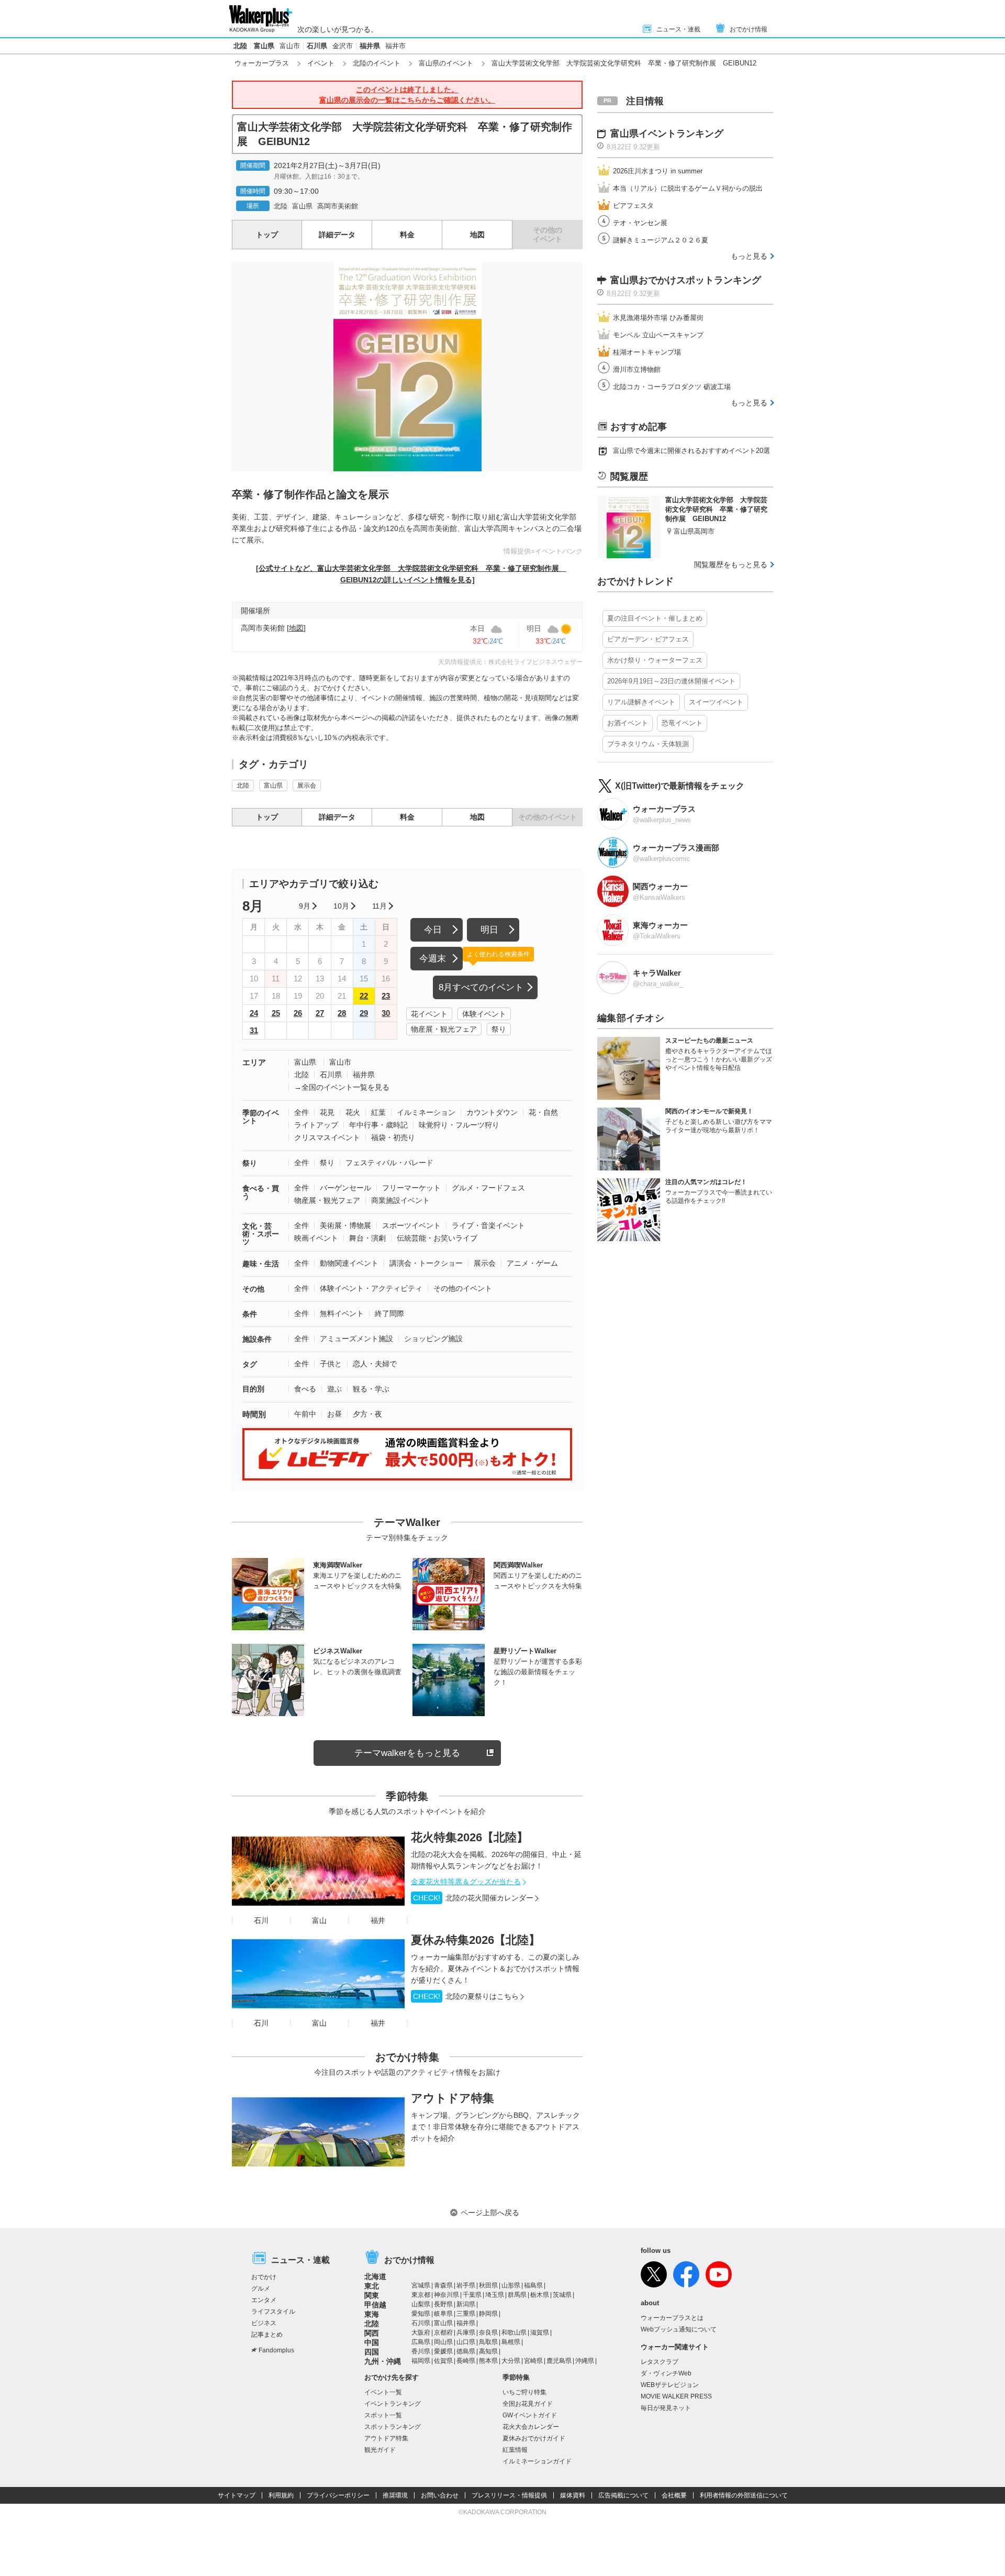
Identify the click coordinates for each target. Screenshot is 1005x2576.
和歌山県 (514, 2332)
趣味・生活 (261, 1264)
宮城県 (421, 2285)
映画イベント (316, 1238)
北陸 (240, 46)
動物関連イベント (349, 1263)
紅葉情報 (515, 2450)
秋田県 (488, 2285)
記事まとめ (267, 2335)
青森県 (443, 2285)
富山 (319, 1920)
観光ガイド (380, 2450)
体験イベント (484, 1014)
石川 (261, 1920)
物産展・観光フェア (444, 1029)
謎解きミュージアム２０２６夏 (661, 240)
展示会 (307, 786)
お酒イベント (628, 723)
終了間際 (389, 1313)
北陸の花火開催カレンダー (473, 1898)
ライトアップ (316, 1125)
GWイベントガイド (530, 2415)
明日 (489, 930)
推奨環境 (395, 2495)
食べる (305, 1389)
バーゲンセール (345, 1188)
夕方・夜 (367, 1414)
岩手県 (466, 2285)
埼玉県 (495, 2295)
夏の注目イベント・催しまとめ (655, 618)
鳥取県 (488, 2342)
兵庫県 (466, 2332)
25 (276, 1013)
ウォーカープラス (262, 63)
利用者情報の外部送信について (744, 2495)
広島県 (421, 2342)
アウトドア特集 (453, 2098)
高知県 (488, 2351)
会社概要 (674, 2495)
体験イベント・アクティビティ (371, 1288)
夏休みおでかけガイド (534, 2438)
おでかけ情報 (749, 29)
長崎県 (466, 2361)
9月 (305, 906)
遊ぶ (334, 1389)
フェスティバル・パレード (389, 1163)
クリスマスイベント (327, 1137)
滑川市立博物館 (637, 369)
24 (254, 1013)
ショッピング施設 (433, 1339)
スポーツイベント (411, 1225)
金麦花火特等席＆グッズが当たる (466, 1882)
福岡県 (421, 2361)
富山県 (264, 46)
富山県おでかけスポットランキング (686, 280)
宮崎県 (533, 2361)
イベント (321, 63)
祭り (499, 1029)
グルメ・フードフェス (488, 1188)
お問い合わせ (440, 2495)
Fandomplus (276, 2350)
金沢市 (343, 46)
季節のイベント (261, 1117)
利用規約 (281, 2495)
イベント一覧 (383, 2392)
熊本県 (488, 2361)
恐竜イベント (682, 723)
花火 (353, 1112)
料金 (407, 235)
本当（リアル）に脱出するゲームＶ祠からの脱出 (688, 188)
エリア (254, 1062)
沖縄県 (585, 2361)
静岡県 (488, 2314)
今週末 (433, 959)
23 (386, 996)
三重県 (466, 2314)
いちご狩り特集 (524, 2392)
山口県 (466, 2342)
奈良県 (488, 2332)
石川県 (317, 46)
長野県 (443, 2304)
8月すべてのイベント (481, 987)
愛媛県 (443, 2351)
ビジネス (264, 2323)
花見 (327, 1112)
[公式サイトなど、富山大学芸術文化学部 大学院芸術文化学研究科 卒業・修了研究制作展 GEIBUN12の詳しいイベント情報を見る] (411, 574)
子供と (331, 1364)
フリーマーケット (411, 1188)
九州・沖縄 (383, 2361)
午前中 (305, 1414)
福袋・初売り (393, 1137)
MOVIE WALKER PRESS (676, 2396)
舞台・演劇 (367, 1238)
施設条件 (257, 1339)
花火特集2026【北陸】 (470, 1837)
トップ (267, 235)
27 (320, 1013)
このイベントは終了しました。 (407, 95)
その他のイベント (463, 1288)
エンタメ (264, 2300)
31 (254, 1030)
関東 (372, 2295)
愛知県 (421, 2314)
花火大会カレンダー (531, 2427)
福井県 (370, 46)
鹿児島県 (559, 2361)
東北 (372, 2286)
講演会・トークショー (426, 1263)
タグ (250, 1364)
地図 (477, 235)
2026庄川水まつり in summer (658, 171)
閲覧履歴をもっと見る (731, 565)
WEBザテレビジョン (670, 2385)
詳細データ (337, 235)
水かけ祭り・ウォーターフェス (655, 660)
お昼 (334, 1414)
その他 (253, 1289)
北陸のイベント (377, 63)
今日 (433, 930)
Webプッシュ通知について (679, 2329)
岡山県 (443, 2342)
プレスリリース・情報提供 (509, 2495)
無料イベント (342, 1313)
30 (386, 1013)
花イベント (429, 1014)
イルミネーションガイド (537, 2461)
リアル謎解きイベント (641, 702)
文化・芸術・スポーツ (261, 1234)
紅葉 (378, 1112)
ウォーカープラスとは (672, 2318)
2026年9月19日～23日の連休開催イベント (671, 681)
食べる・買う (261, 1192)
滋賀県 (540, 2332)
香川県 (421, 2351)
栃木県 (540, 2295)
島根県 (511, 2342)
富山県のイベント (446, 63)
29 (364, 1013)
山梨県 (421, 2304)
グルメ (261, 2288)
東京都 (421, 2295)
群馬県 (517, 2295)
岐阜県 (443, 2314)
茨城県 (562, 2295)
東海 (372, 2314)
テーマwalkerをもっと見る (407, 1753)
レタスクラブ (660, 2362)
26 (298, 1013)
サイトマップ (237, 2495)
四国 (372, 2352)
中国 (372, 2342)
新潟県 (466, 2304)
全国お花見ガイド (528, 2404)
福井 (378, 1920)
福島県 (533, 2285)
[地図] (296, 628)
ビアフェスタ (633, 206)
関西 (372, 2333)
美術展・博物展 (345, 1225)
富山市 (290, 46)
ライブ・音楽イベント (488, 1225)
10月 (341, 906)
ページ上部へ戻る (490, 2213)
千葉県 (472, 2295)
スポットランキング (393, 2427)
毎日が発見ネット (666, 2408)
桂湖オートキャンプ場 (647, 352)
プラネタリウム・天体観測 (648, 744)
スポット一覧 (383, 2415)
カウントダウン (492, 1112)
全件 (301, 1112)
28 (342, 1013)
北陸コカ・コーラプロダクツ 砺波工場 (672, 387)
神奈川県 (446, 2295)
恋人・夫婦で (375, 1364)
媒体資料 (573, 2495)
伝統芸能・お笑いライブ (437, 1238)
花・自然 (543, 1112)
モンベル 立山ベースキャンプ (658, 335)
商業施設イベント (400, 1200)
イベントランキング (393, 2404)
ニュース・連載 (678, 29)
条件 (250, 1314)
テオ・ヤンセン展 (640, 223)
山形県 (511, 2285)
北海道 (375, 2276)
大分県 (511, 2361)
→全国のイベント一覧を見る (342, 1087)
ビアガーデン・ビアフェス (648, 639)
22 (364, 996)
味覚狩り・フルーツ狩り (459, 1125)
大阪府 (421, 2332)
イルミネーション (426, 1112)
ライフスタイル (273, 2312)
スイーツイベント (716, 702)
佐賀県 (443, 2361)
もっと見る (749, 256)
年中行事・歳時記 (378, 1125)
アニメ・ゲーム (532, 1263)
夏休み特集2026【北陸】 (476, 1940)
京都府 (443, 2332)
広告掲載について (623, 2495)
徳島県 (466, 2351)
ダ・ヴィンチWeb (666, 2373)
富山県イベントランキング (667, 134)
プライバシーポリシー (338, 2495)
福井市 (395, 46)
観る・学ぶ (371, 1389)
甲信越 (375, 2305)
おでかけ (264, 2277)
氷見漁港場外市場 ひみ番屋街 (658, 318)
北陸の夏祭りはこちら (466, 1996)
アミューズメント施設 (356, 1339)
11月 (379, 906)
